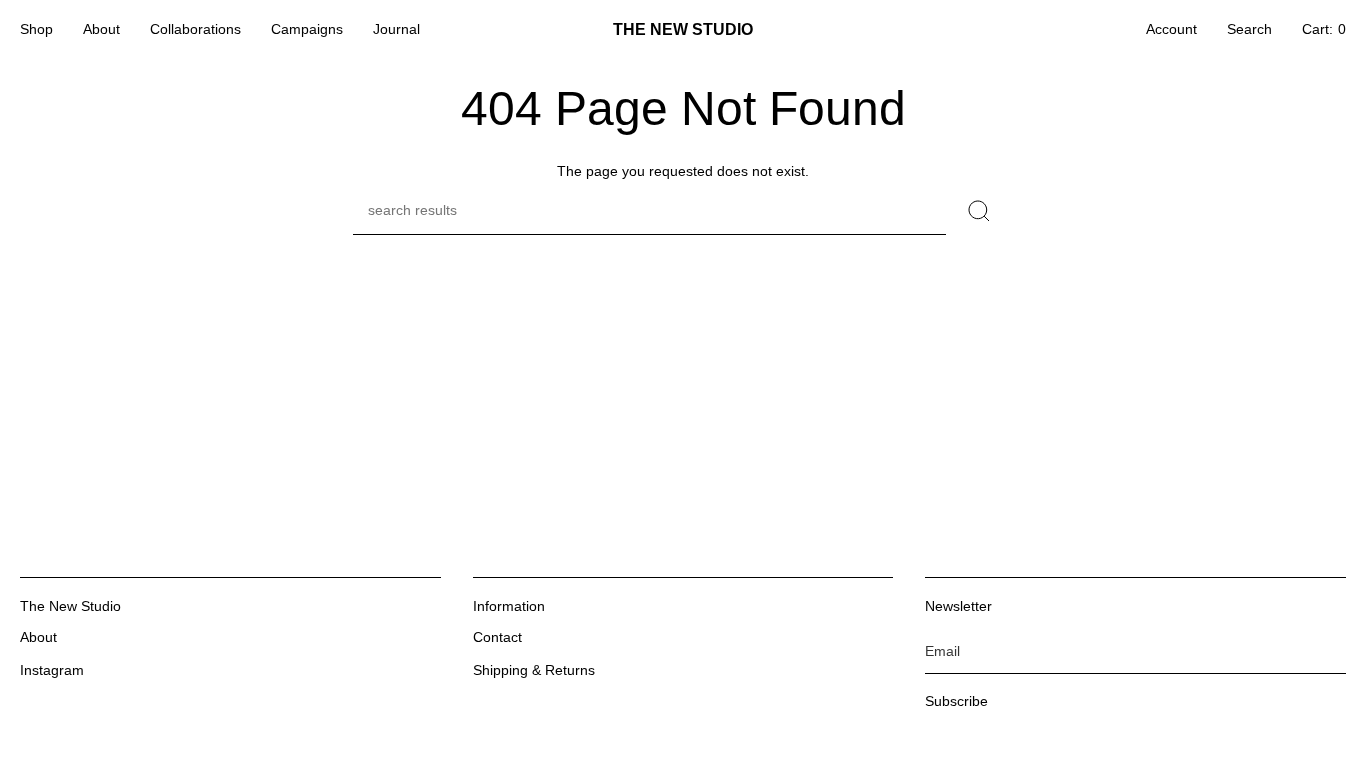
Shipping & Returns (534, 670)
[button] (36, 30)
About (38, 637)
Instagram (52, 670)
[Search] (979, 211)
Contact (497, 637)
